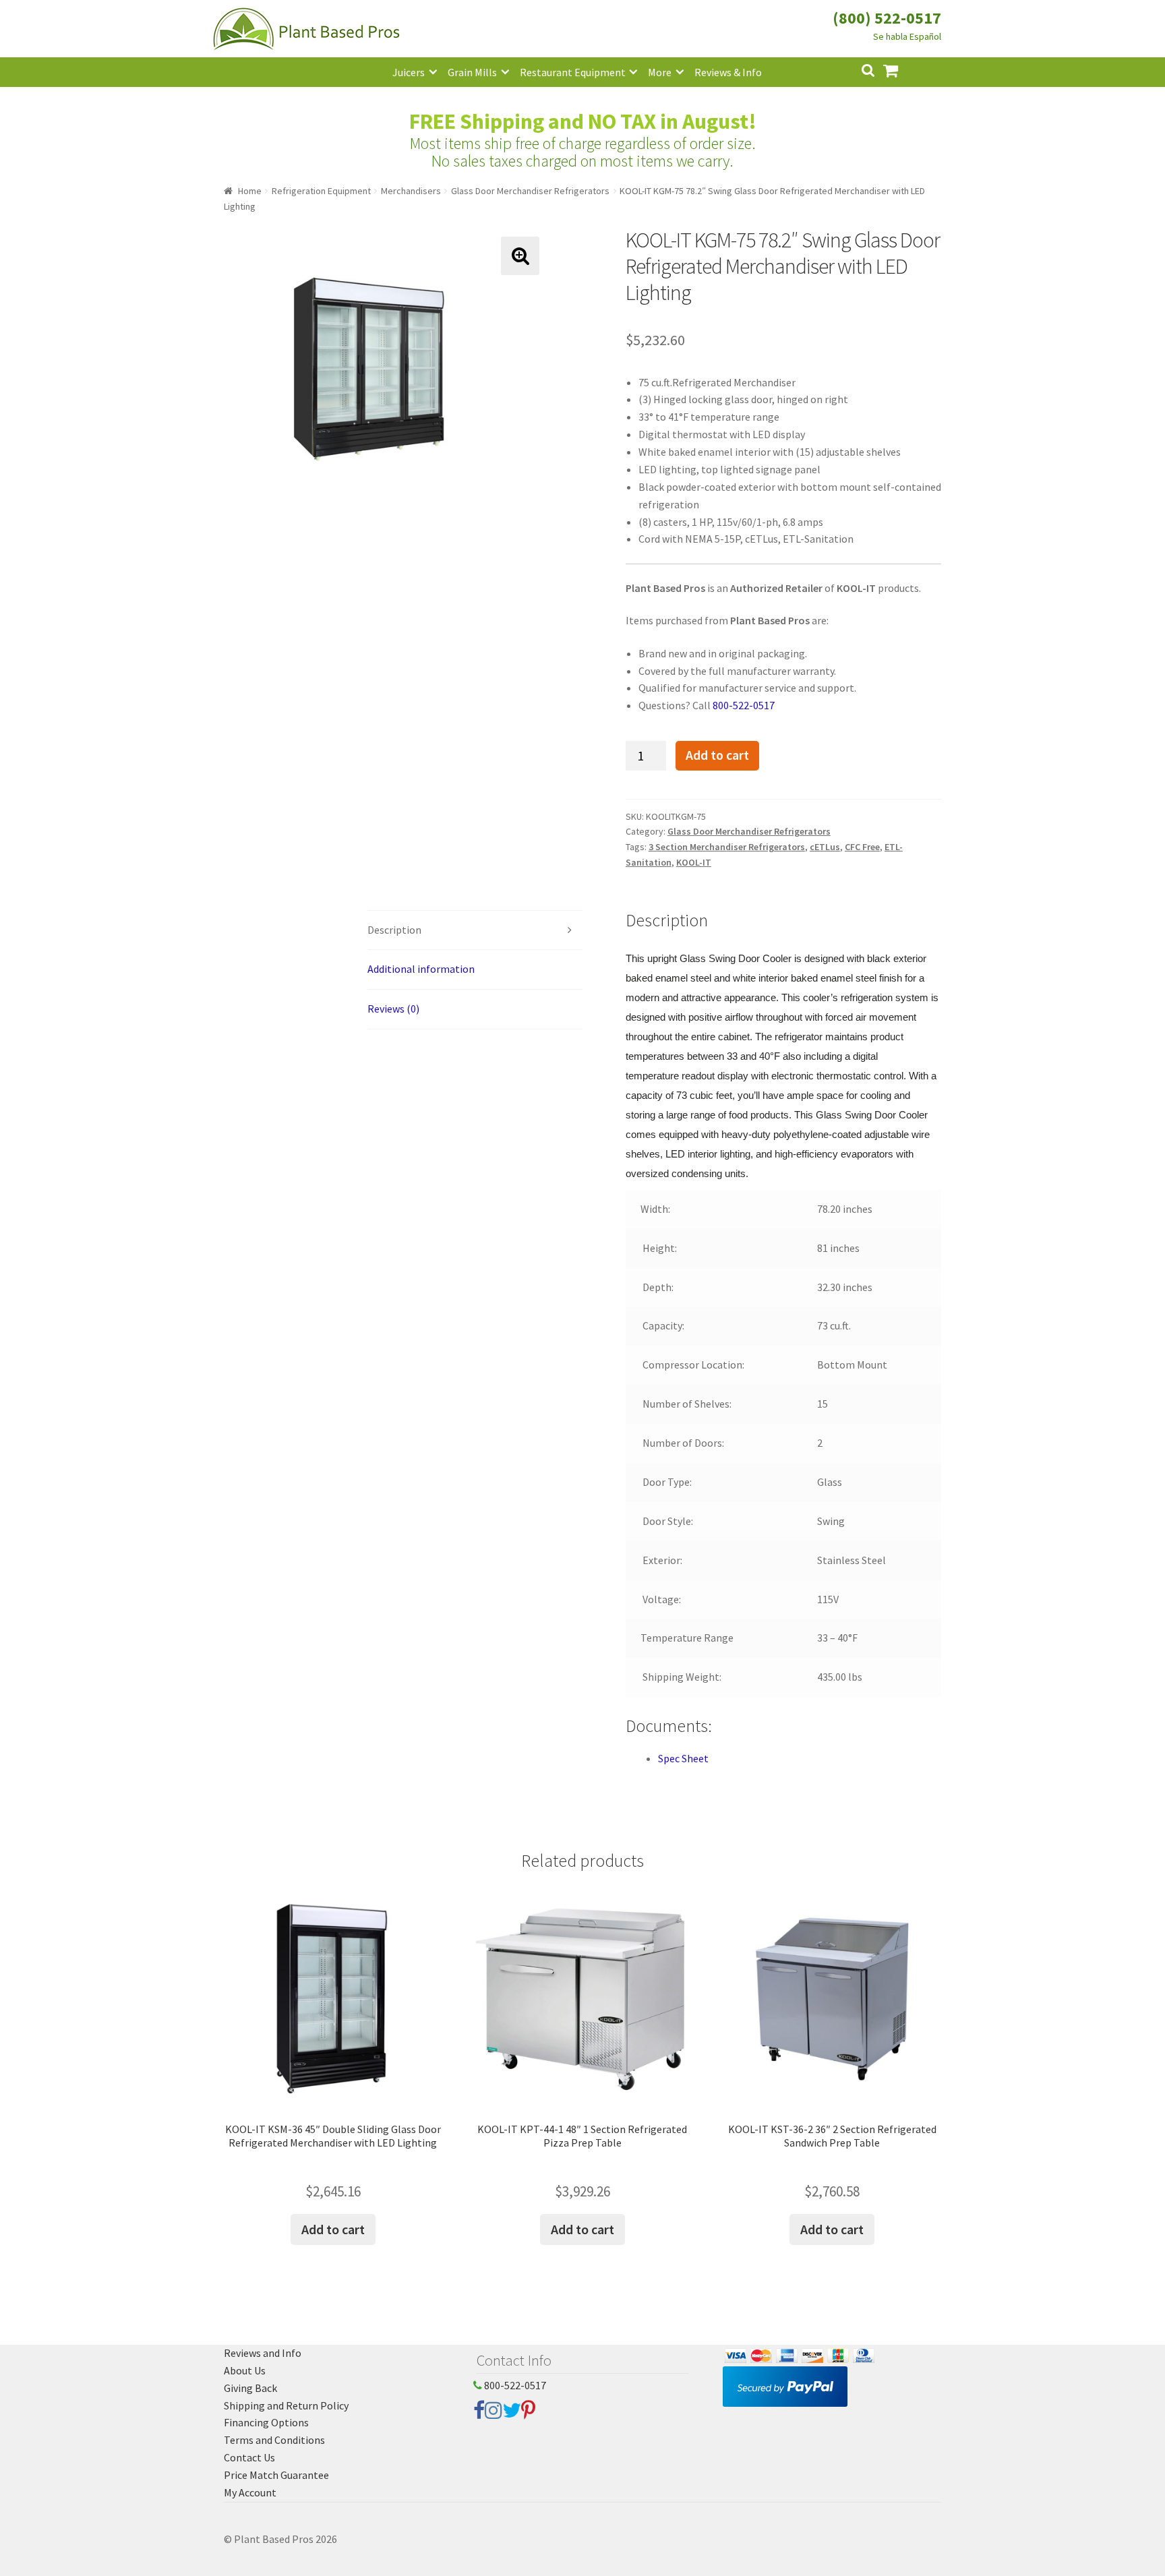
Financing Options (266, 2422)
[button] (520, 256)
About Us (245, 2370)
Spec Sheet (683, 1758)
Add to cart (717, 755)
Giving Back (250, 2388)
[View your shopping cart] (901, 69)
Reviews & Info (728, 72)
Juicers (409, 72)
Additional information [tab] (421, 969)
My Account (250, 2492)
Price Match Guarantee (276, 2475)
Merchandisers (411, 191)
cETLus (825, 847)
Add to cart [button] (333, 2229)
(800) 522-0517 (887, 18)
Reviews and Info (263, 2353)
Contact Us (249, 2457)
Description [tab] (394, 930)
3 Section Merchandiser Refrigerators (727, 847)
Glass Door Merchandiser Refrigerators (530, 191)
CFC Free (862, 847)
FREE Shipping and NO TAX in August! (583, 121)
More (660, 72)
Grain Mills (472, 72)
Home (250, 191)
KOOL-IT (694, 862)
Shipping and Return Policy (286, 2405)
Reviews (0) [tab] (393, 1009)
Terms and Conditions (274, 2440)
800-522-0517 (744, 705)
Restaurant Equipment (573, 72)
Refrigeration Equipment (321, 191)
